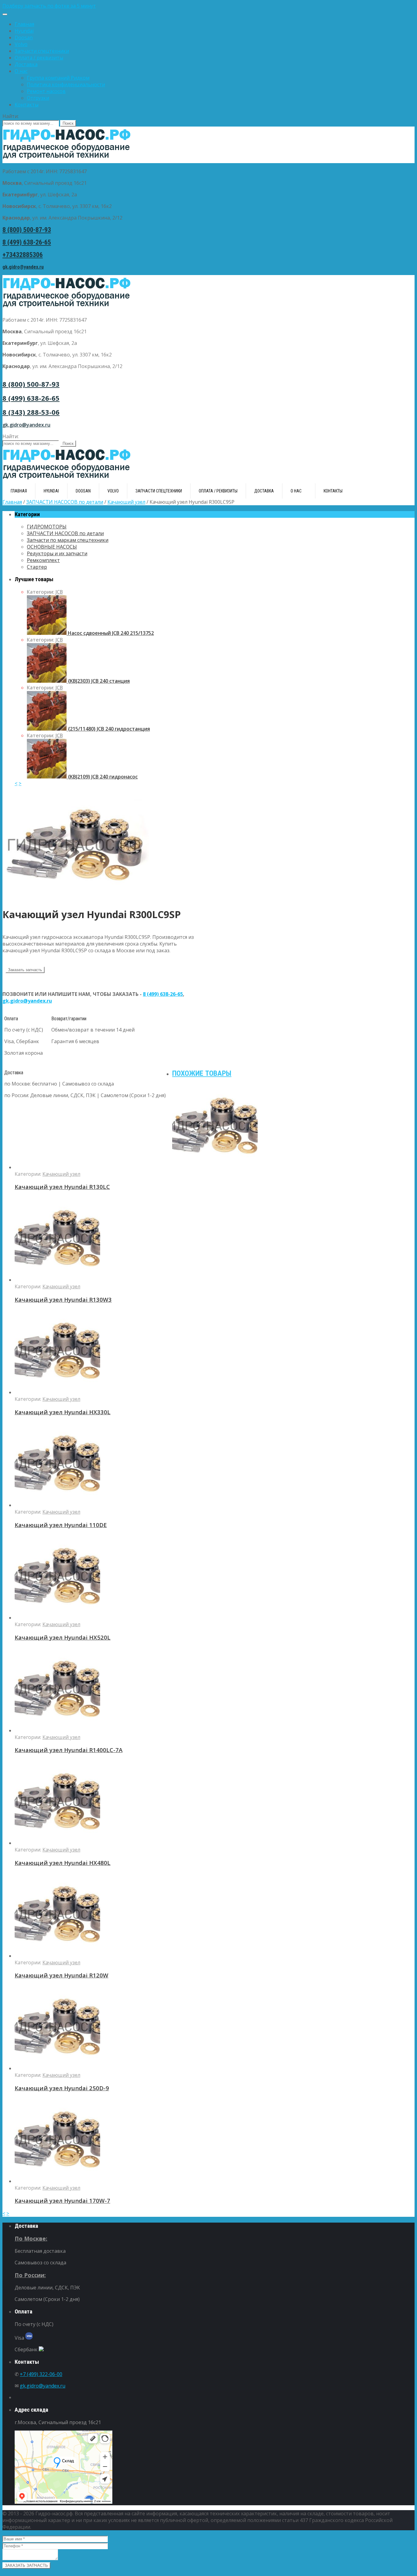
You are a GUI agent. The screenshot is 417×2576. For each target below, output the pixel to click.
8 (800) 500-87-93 (27, 230)
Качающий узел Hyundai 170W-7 (62, 2200)
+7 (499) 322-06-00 (41, 2374)
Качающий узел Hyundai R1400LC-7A (69, 1750)
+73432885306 (23, 255)
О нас (21, 71)
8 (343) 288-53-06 (31, 412)
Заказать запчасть (25, 970)
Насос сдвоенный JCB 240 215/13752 (110, 633)
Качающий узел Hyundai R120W (62, 1975)
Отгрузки (38, 98)
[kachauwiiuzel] (76, 898)
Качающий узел (126, 502)
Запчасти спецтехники (42, 51)
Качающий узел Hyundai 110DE (61, 1525)
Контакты (27, 105)
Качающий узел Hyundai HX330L (63, 1412)
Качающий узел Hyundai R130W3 (63, 1299)
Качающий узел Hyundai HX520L (63, 1637)
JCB (59, 592)
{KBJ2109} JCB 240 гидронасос (102, 777)
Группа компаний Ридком (58, 78)
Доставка (26, 64)
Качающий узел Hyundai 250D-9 (62, 2088)
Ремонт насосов (46, 91)
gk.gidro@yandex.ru (23, 267)
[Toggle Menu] (5, 14)
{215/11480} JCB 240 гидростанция (108, 729)
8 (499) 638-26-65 (27, 242)
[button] (209, 6)
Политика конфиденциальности (66, 84)
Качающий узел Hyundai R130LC (62, 1187)
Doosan (24, 38)
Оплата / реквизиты (39, 58)
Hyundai (24, 31)
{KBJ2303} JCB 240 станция (98, 681)
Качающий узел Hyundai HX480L (63, 1863)
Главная (24, 24)
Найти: (11, 116)
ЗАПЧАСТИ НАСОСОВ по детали (65, 502)
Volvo (21, 44)
